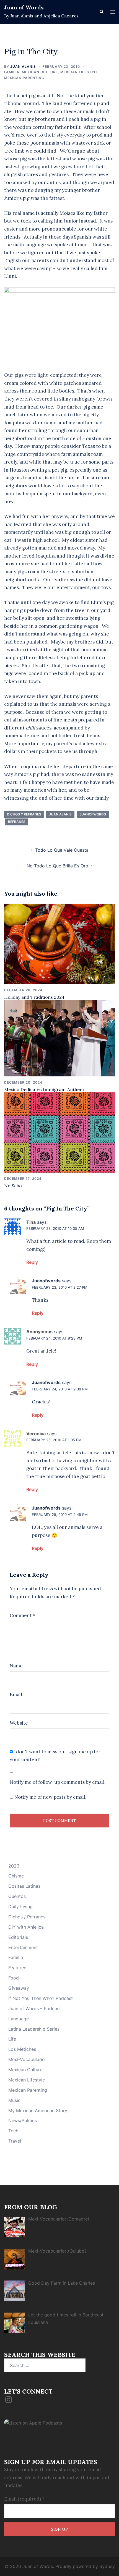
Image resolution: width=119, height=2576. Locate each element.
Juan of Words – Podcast (35, 2009)
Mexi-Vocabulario (27, 2059)
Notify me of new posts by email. (50, 1797)
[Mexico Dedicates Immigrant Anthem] (59, 1038)
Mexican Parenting (24, 78)
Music (14, 2100)
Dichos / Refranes (27, 1917)
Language (19, 2019)
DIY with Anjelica (26, 1927)
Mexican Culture (40, 72)
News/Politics (23, 2120)
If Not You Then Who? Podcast (41, 1998)
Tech (13, 2131)
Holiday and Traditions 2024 (34, 997)
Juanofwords (93, 814)
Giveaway (19, 1988)
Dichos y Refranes (24, 814)
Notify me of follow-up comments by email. (58, 1782)
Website (19, 1723)
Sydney (107, 2566)
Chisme (16, 1876)
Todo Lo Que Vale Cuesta (62, 850)
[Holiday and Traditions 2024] (59, 943)
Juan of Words (24, 7)
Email (16, 1694)
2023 (14, 1866)
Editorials (18, 1937)
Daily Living (20, 1906)
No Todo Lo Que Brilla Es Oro (57, 866)
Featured (17, 1968)
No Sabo (13, 1186)
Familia (12, 72)
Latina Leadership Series (34, 2029)
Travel (15, 2141)
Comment (23, 1615)
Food (14, 1978)
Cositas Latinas (24, 1886)
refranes (17, 822)
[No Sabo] (59, 1132)
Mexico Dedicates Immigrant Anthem (44, 1089)
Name (16, 1666)
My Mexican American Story (38, 2111)
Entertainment (23, 1947)
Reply (32, 1262)
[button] (101, 12)
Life (12, 2039)
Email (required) (24, 2499)
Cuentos (17, 1896)
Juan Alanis (23, 66)
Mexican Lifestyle (79, 72)
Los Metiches (22, 2049)
